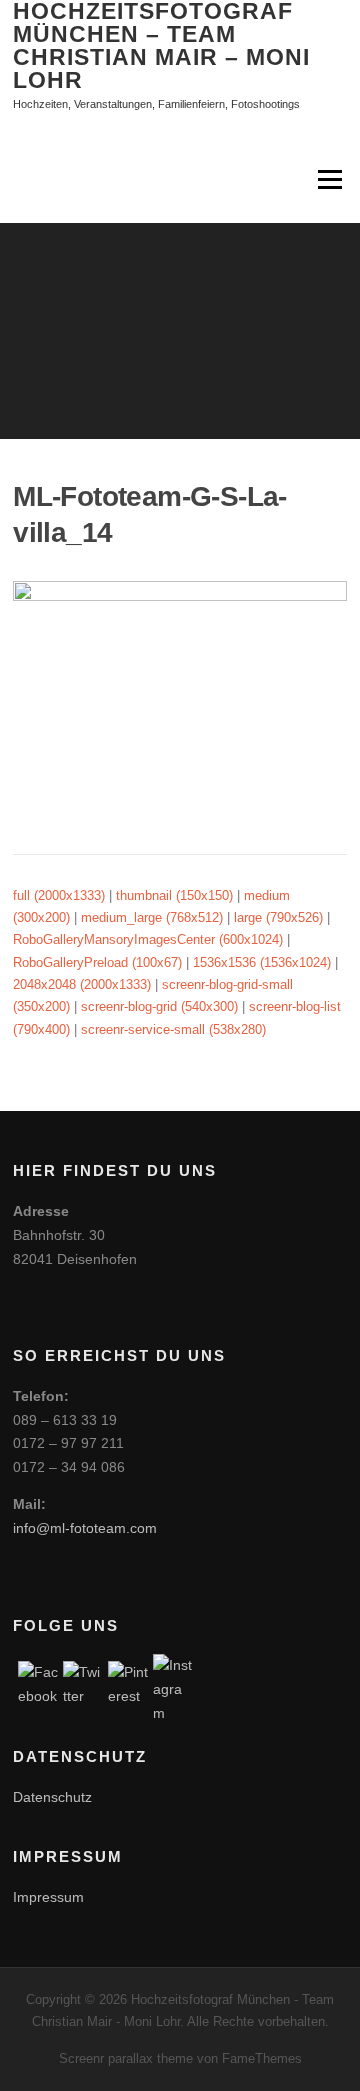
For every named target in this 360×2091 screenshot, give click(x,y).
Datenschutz (52, 1797)
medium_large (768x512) (152, 917)
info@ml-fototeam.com (85, 1528)
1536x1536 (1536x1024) (262, 962)
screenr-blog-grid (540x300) (159, 1006)
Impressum (48, 1897)
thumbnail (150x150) (174, 895)
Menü (328, 180)
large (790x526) (278, 917)
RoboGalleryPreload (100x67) (97, 962)
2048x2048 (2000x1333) (82, 984)
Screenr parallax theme (126, 2058)
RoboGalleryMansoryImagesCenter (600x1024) (148, 939)
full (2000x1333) (59, 895)
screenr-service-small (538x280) (173, 1029)
